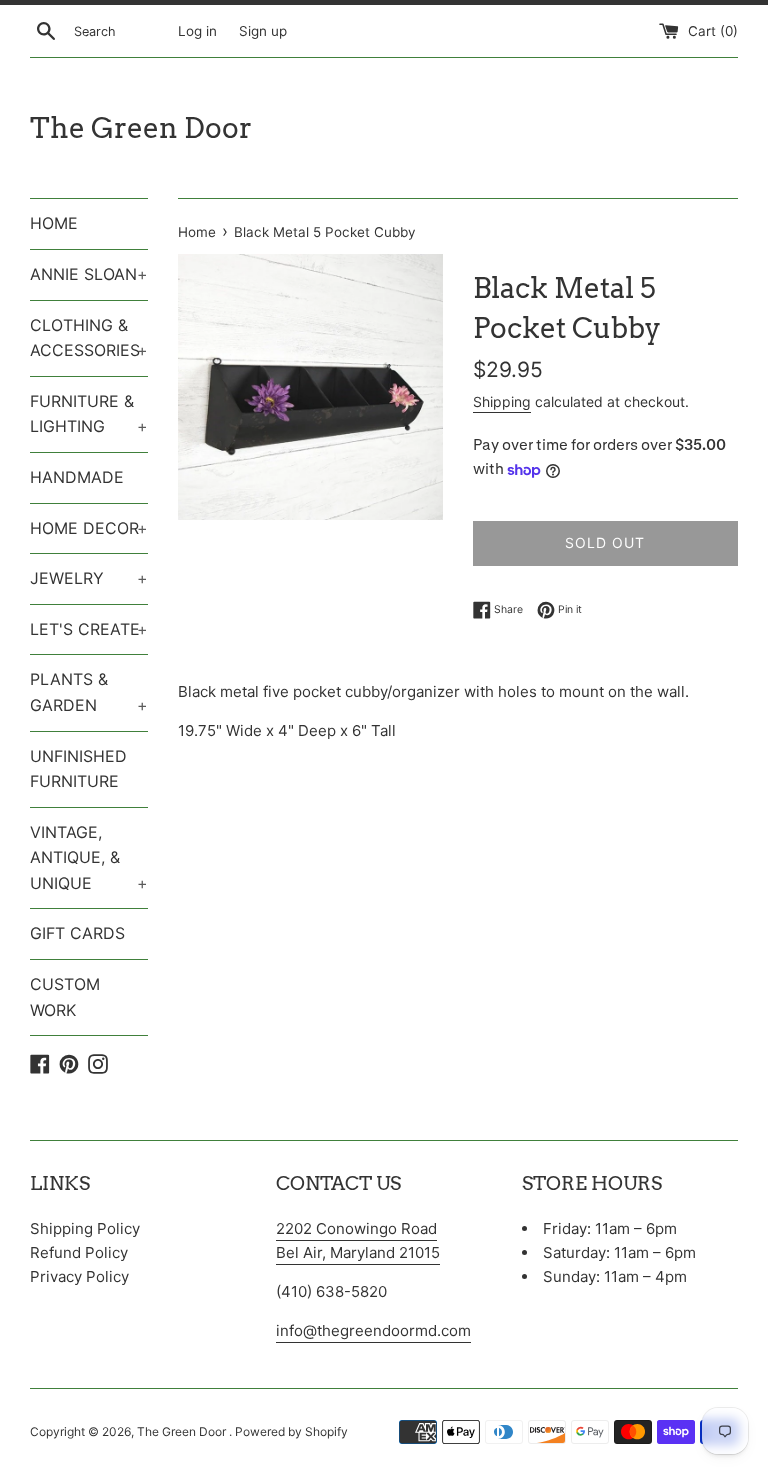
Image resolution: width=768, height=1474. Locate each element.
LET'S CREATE (89, 629)
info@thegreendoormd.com (373, 1330)
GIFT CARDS (77, 933)
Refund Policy (79, 1252)
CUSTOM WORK (65, 997)
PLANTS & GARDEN (89, 692)
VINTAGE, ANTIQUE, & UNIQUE (89, 857)
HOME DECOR (89, 528)
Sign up (263, 31)
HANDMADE (77, 477)
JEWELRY (89, 578)
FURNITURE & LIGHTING (89, 414)
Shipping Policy (85, 1228)
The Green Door (141, 128)
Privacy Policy (79, 1276)
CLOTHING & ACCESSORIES (89, 338)
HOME (54, 223)
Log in (197, 31)
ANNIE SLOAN (89, 274)
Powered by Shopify (291, 1431)
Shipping (502, 401)
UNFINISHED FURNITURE (78, 769)
